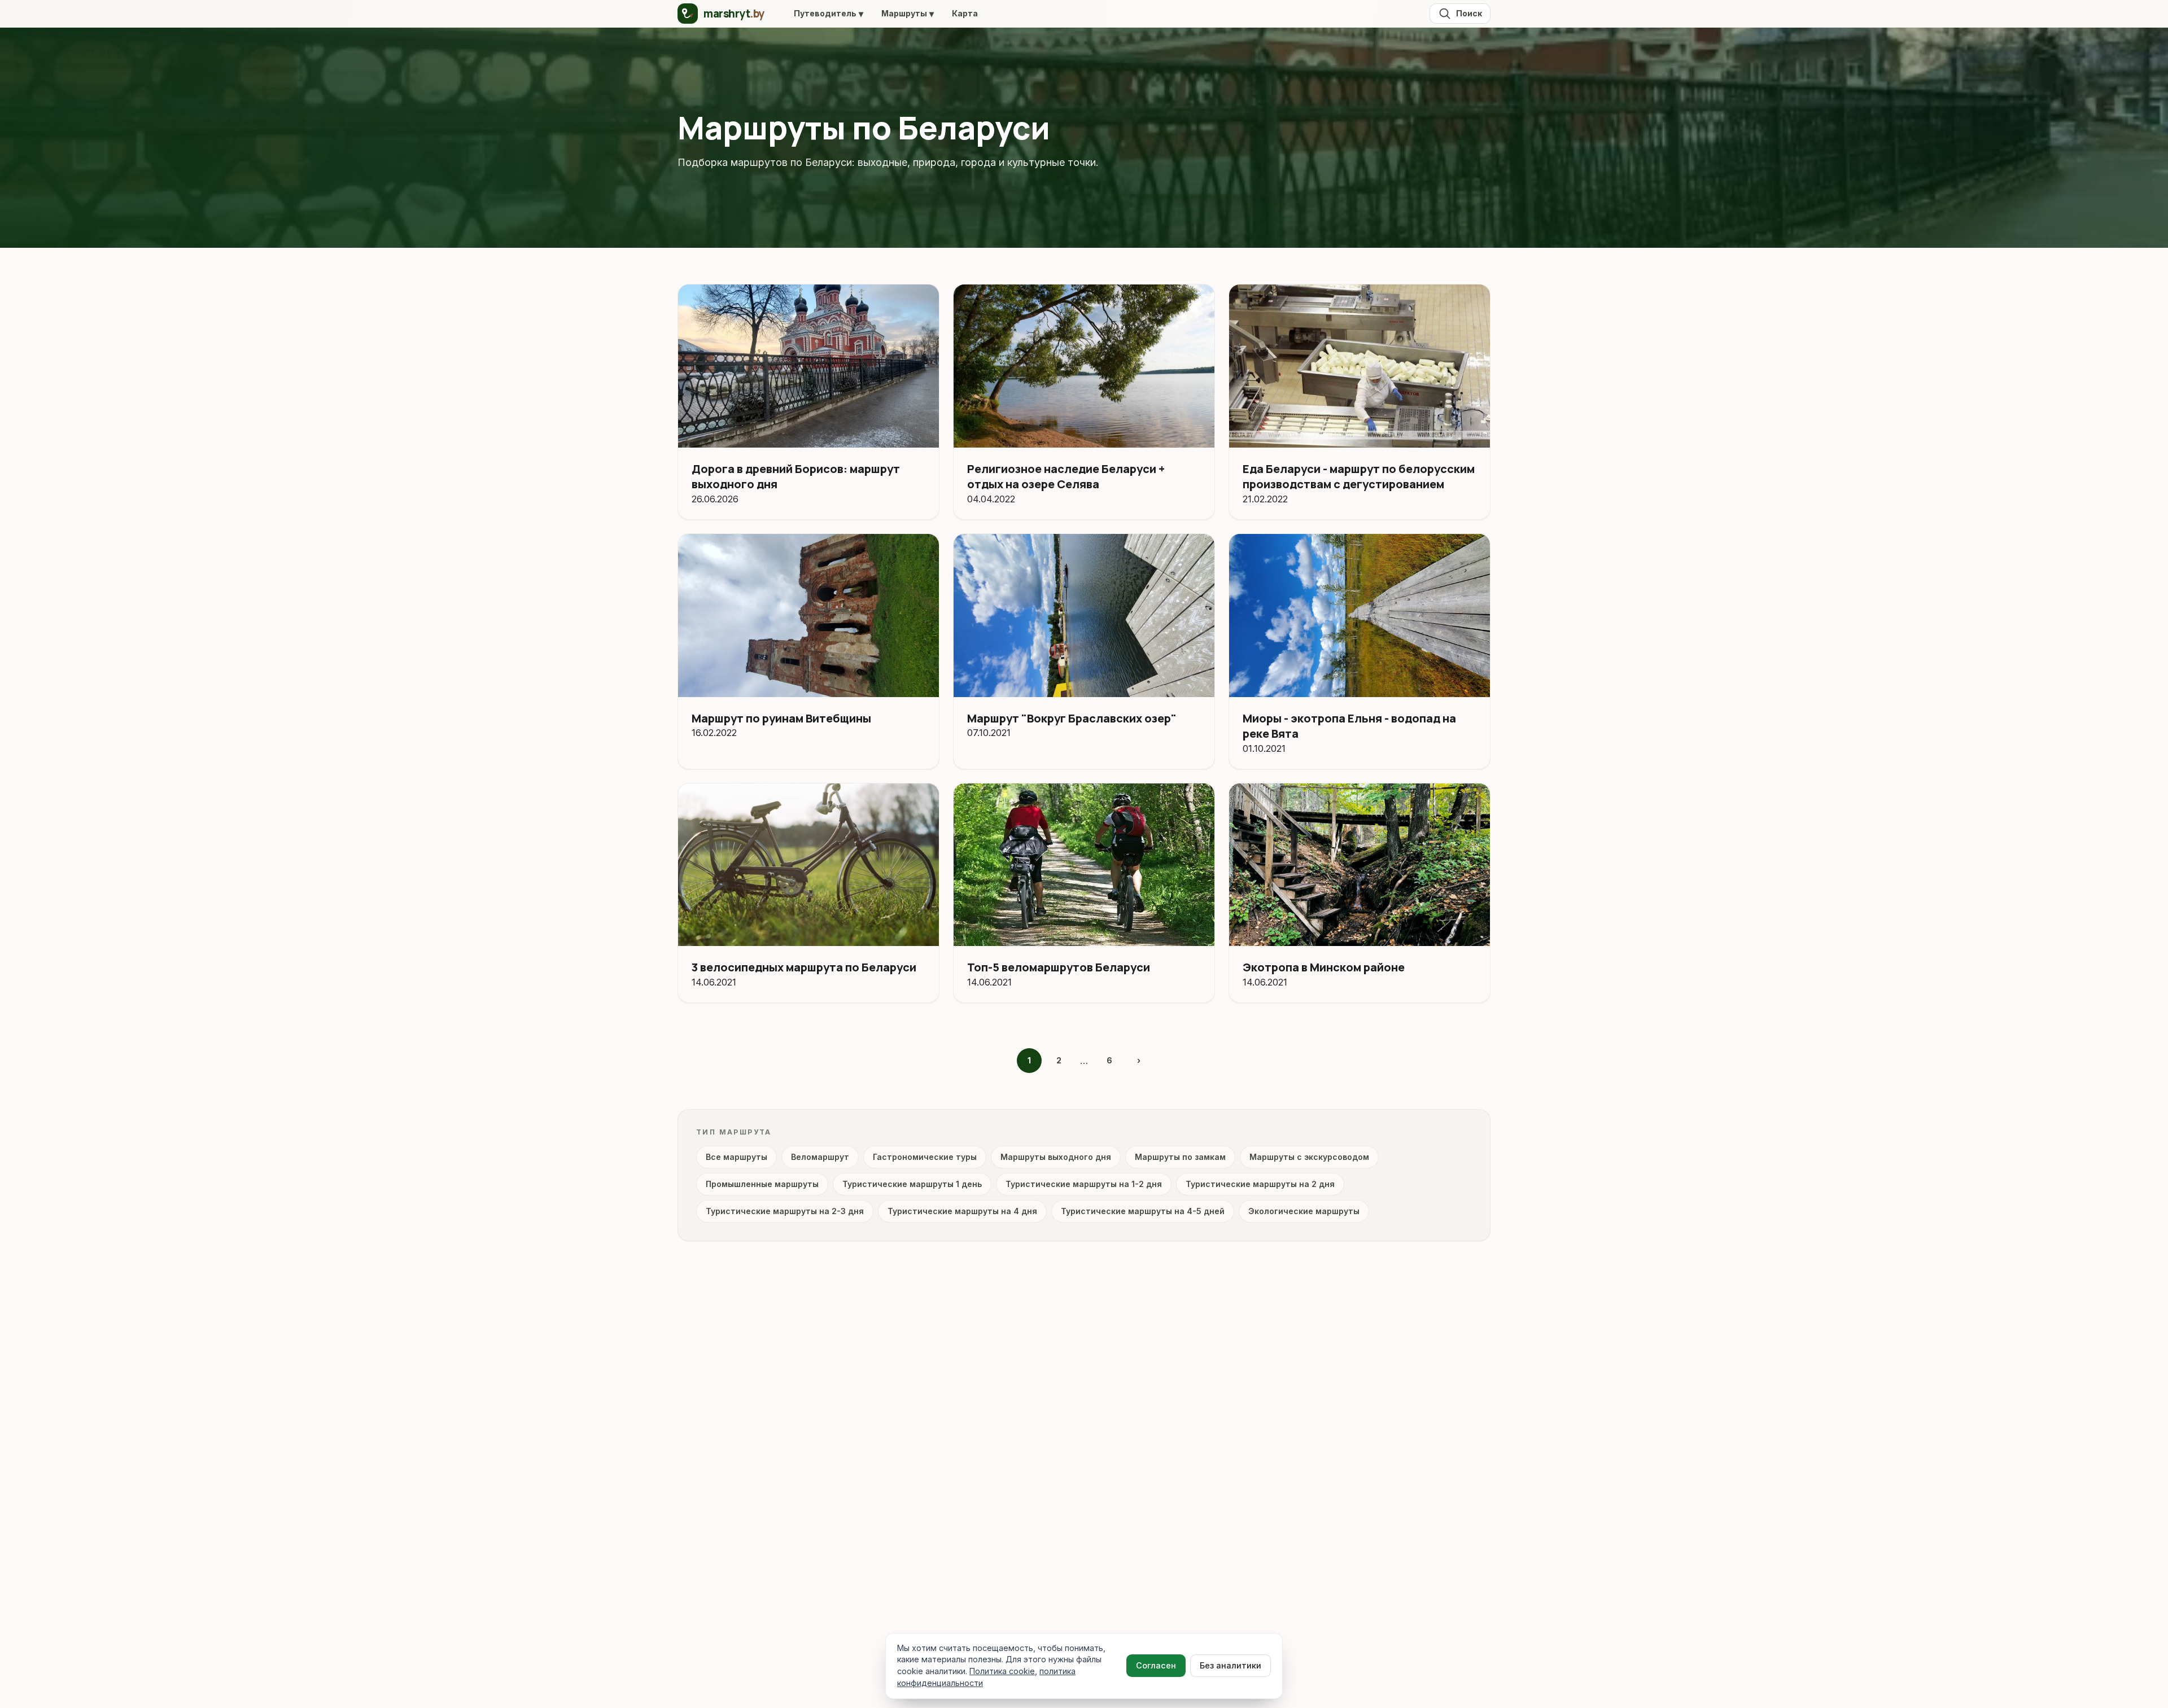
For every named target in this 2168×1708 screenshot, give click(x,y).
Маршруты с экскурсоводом (1309, 1157)
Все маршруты (736, 1157)
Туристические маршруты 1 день (912, 1184)
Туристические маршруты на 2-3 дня (785, 1211)
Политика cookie (1002, 1671)
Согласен (1156, 1665)
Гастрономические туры (925, 1157)
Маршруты (908, 14)
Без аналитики (1231, 1665)
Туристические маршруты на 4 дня (962, 1211)
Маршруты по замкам (1180, 1157)
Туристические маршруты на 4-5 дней (1143, 1211)
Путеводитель (829, 14)
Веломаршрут (820, 1157)
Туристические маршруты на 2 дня (1260, 1184)
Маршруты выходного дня (1056, 1157)
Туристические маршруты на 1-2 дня (1084, 1184)
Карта (965, 13)
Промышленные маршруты (762, 1184)
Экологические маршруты (1304, 1211)
